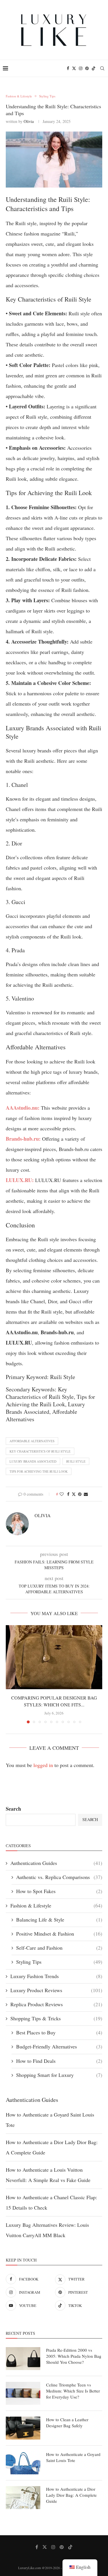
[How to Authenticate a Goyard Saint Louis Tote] (23, 2463)
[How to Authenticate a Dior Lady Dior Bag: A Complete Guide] (23, 2498)
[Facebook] (68, 68)
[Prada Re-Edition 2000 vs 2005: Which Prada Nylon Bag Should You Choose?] (23, 2359)
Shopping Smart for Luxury (59, 2075)
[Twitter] (74, 68)
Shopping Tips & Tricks (56, 2018)
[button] (11, 1674)
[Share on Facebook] (68, 1494)
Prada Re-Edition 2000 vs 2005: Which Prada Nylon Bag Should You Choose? (74, 2356)
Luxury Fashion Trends (56, 1976)
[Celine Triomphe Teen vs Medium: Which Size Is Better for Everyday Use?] (23, 2393)
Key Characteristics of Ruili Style (40, 1451)
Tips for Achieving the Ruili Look (39, 1471)
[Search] (102, 68)
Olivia (29, 121)
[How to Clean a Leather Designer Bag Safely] (23, 2428)
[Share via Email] (86, 1494)
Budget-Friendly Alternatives (59, 2046)
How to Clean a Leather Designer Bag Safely (67, 2423)
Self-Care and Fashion (59, 1948)
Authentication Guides (56, 1863)
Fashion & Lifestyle (56, 1905)
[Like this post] (62, 1494)
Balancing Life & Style (59, 1920)
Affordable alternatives (32, 1441)
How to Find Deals (59, 2061)
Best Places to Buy (59, 2032)
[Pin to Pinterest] (80, 1494)
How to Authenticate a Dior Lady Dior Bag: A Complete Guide (71, 2495)
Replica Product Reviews (56, 2004)
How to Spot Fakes (59, 1891)
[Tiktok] (94, 68)
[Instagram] (81, 68)
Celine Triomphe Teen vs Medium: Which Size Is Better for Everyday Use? (73, 2391)
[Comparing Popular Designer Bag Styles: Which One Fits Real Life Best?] (54, 1657)
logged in (43, 1765)
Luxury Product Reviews (56, 1990)
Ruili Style (76, 1461)
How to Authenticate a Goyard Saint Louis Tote (73, 2457)
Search (13, 1809)
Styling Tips (59, 1962)
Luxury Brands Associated (33, 1461)
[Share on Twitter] (74, 1494)
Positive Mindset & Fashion (59, 1934)
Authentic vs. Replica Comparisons (59, 1877)
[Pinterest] (87, 68)
